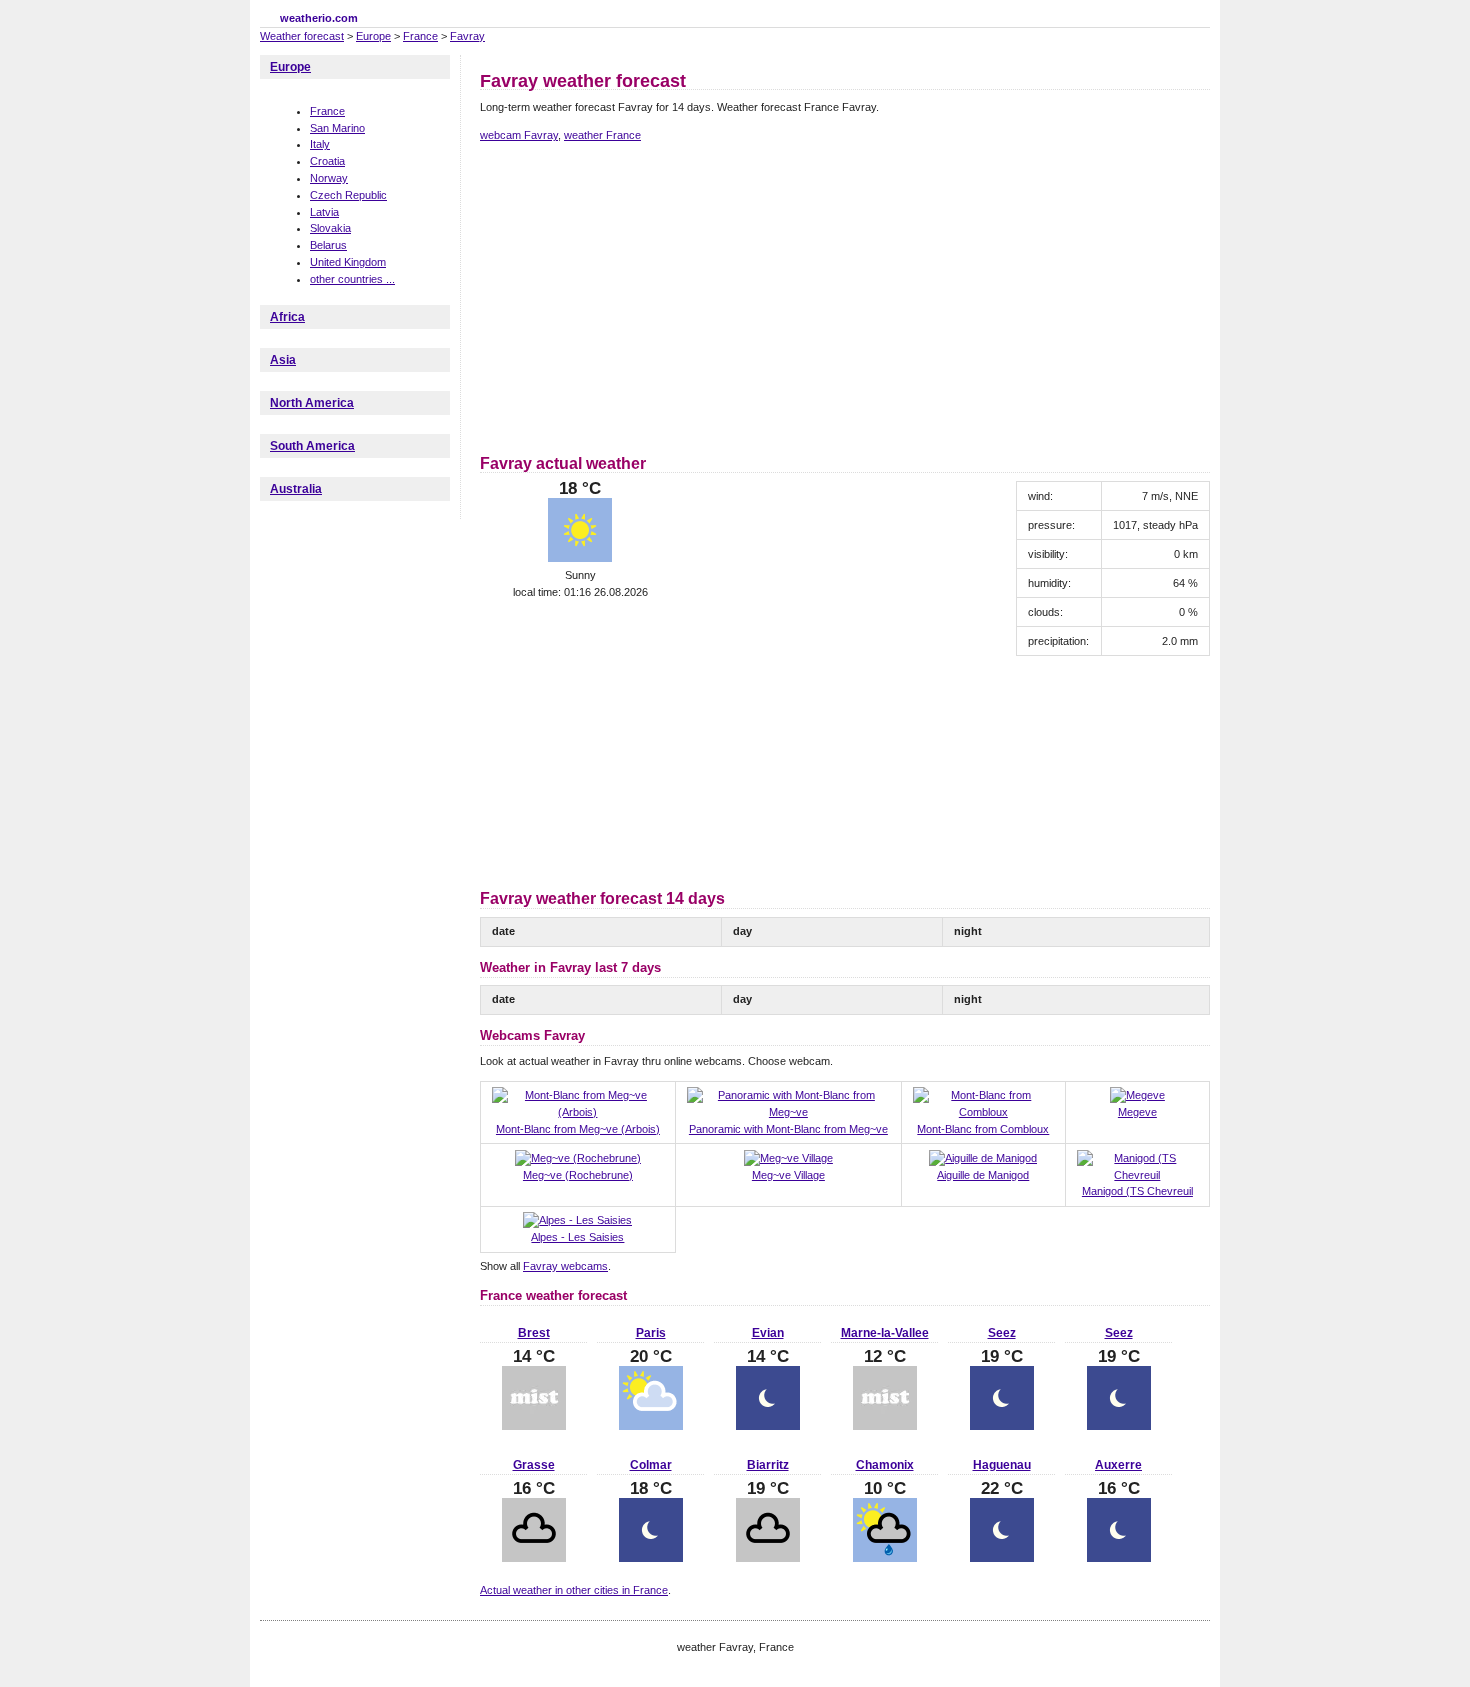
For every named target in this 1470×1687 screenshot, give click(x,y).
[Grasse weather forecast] (534, 1558)
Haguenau (1002, 1465)
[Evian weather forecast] (768, 1426)
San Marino (337, 128)
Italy (320, 144)
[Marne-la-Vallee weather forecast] (885, 1426)
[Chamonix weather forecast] (885, 1558)
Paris (651, 1333)
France (420, 36)
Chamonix (885, 1465)
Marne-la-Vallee (885, 1333)
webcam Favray (519, 135)
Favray (467, 36)
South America (312, 446)
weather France (602, 135)
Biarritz (768, 1465)
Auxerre (1118, 1465)
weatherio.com (319, 18)
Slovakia (330, 228)
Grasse (534, 1465)
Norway (329, 178)
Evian (768, 1333)
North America (312, 403)
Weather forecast (302, 36)
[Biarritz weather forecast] (768, 1558)
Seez (1002, 1333)
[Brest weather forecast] (534, 1426)
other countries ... (352, 279)
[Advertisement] (648, 295)
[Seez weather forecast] (1002, 1426)
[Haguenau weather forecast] (1002, 1558)
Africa (287, 317)
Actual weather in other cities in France (574, 1590)
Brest (534, 1333)
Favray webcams (565, 1266)
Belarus (328, 245)
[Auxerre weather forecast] (1119, 1558)
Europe (373, 36)
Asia (283, 360)
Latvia (324, 212)
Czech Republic (348, 195)
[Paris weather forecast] (651, 1426)
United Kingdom (348, 262)
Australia (296, 489)
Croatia (327, 161)
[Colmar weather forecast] (651, 1558)
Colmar (651, 1465)
